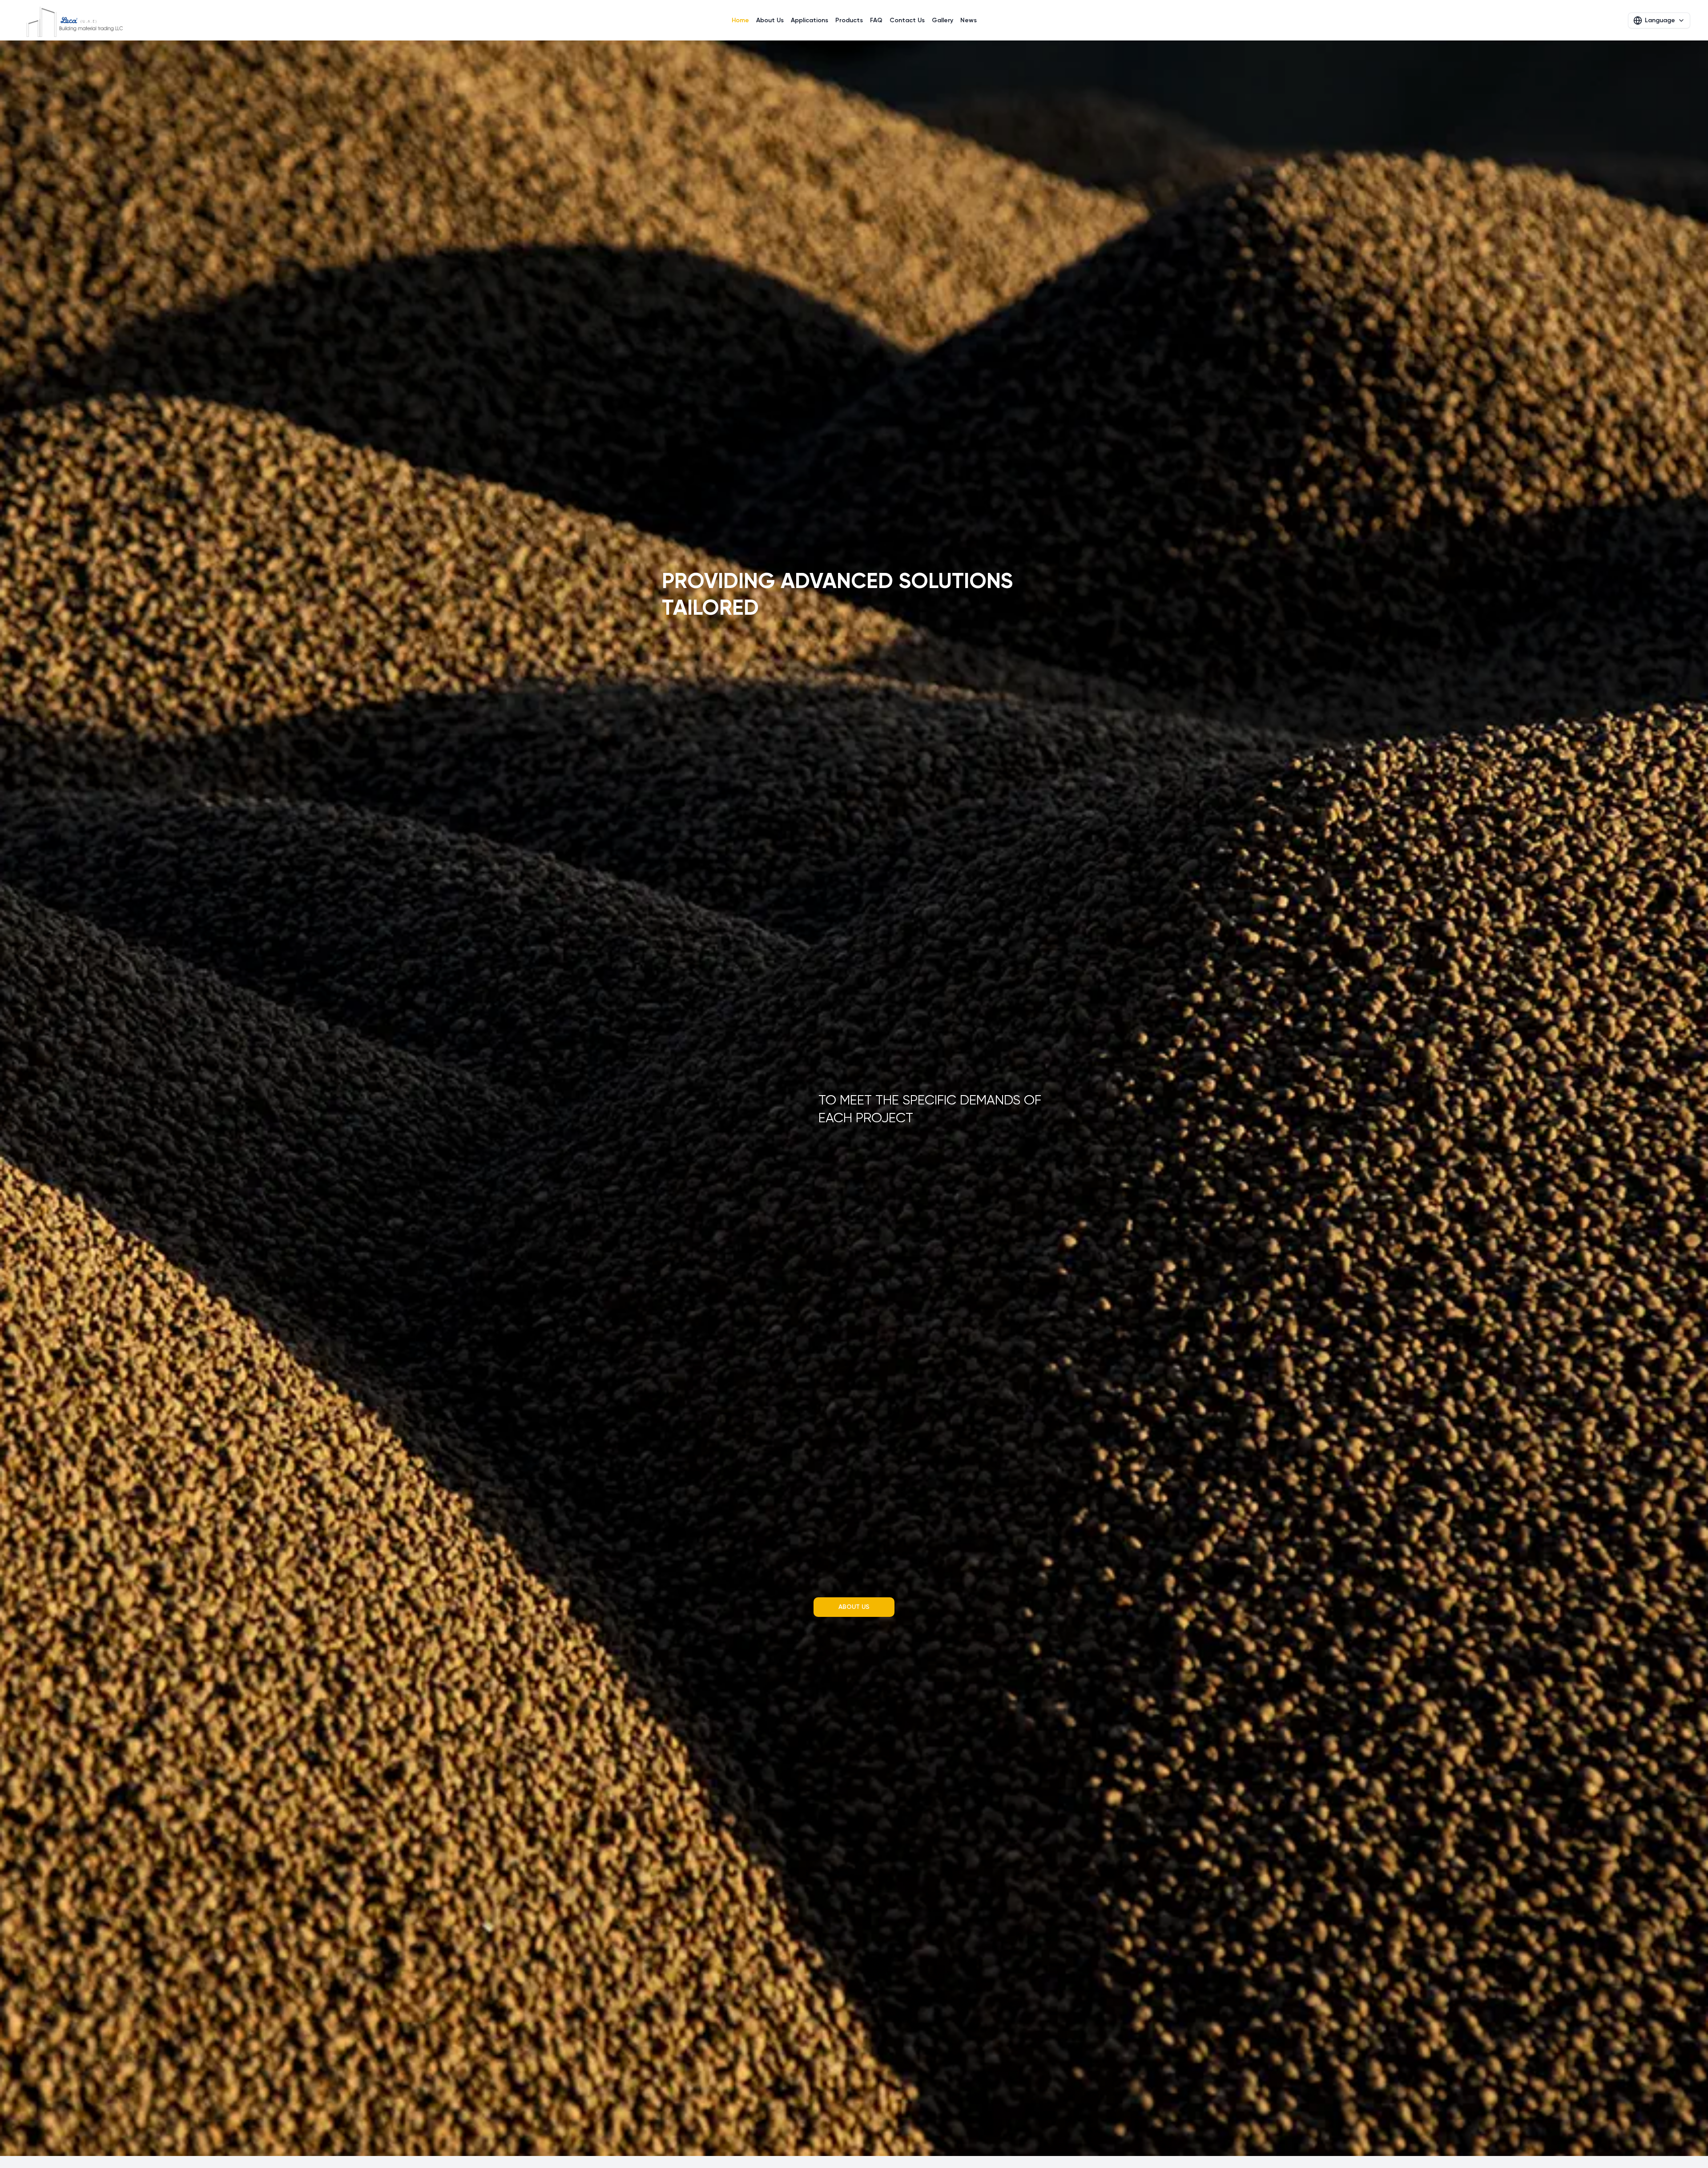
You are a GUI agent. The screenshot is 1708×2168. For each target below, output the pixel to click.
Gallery (943, 20)
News (969, 20)
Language (1660, 20)
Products (849, 20)
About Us (770, 20)
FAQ (876, 20)
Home (740, 20)
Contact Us (907, 20)
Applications (810, 20)
